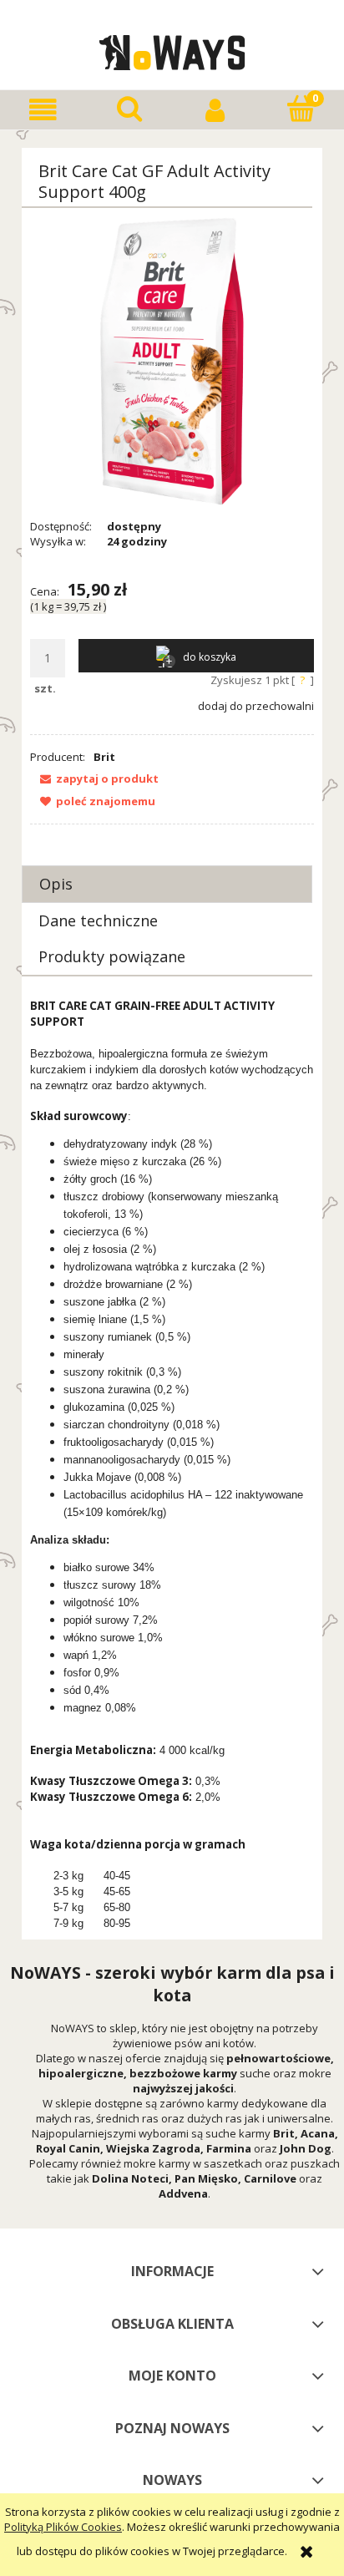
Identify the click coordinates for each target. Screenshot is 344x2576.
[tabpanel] (172, 1465)
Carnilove (270, 2178)
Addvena (183, 2193)
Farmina (229, 2148)
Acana (318, 2133)
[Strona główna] (172, 50)
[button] (43, 110)
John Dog (306, 2148)
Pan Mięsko (206, 2178)
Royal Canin (68, 2148)
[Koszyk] (301, 109)
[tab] (167, 884)
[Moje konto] (215, 110)
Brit (104, 757)
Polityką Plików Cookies (63, 2527)
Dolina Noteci (130, 2178)
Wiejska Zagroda (153, 2148)
